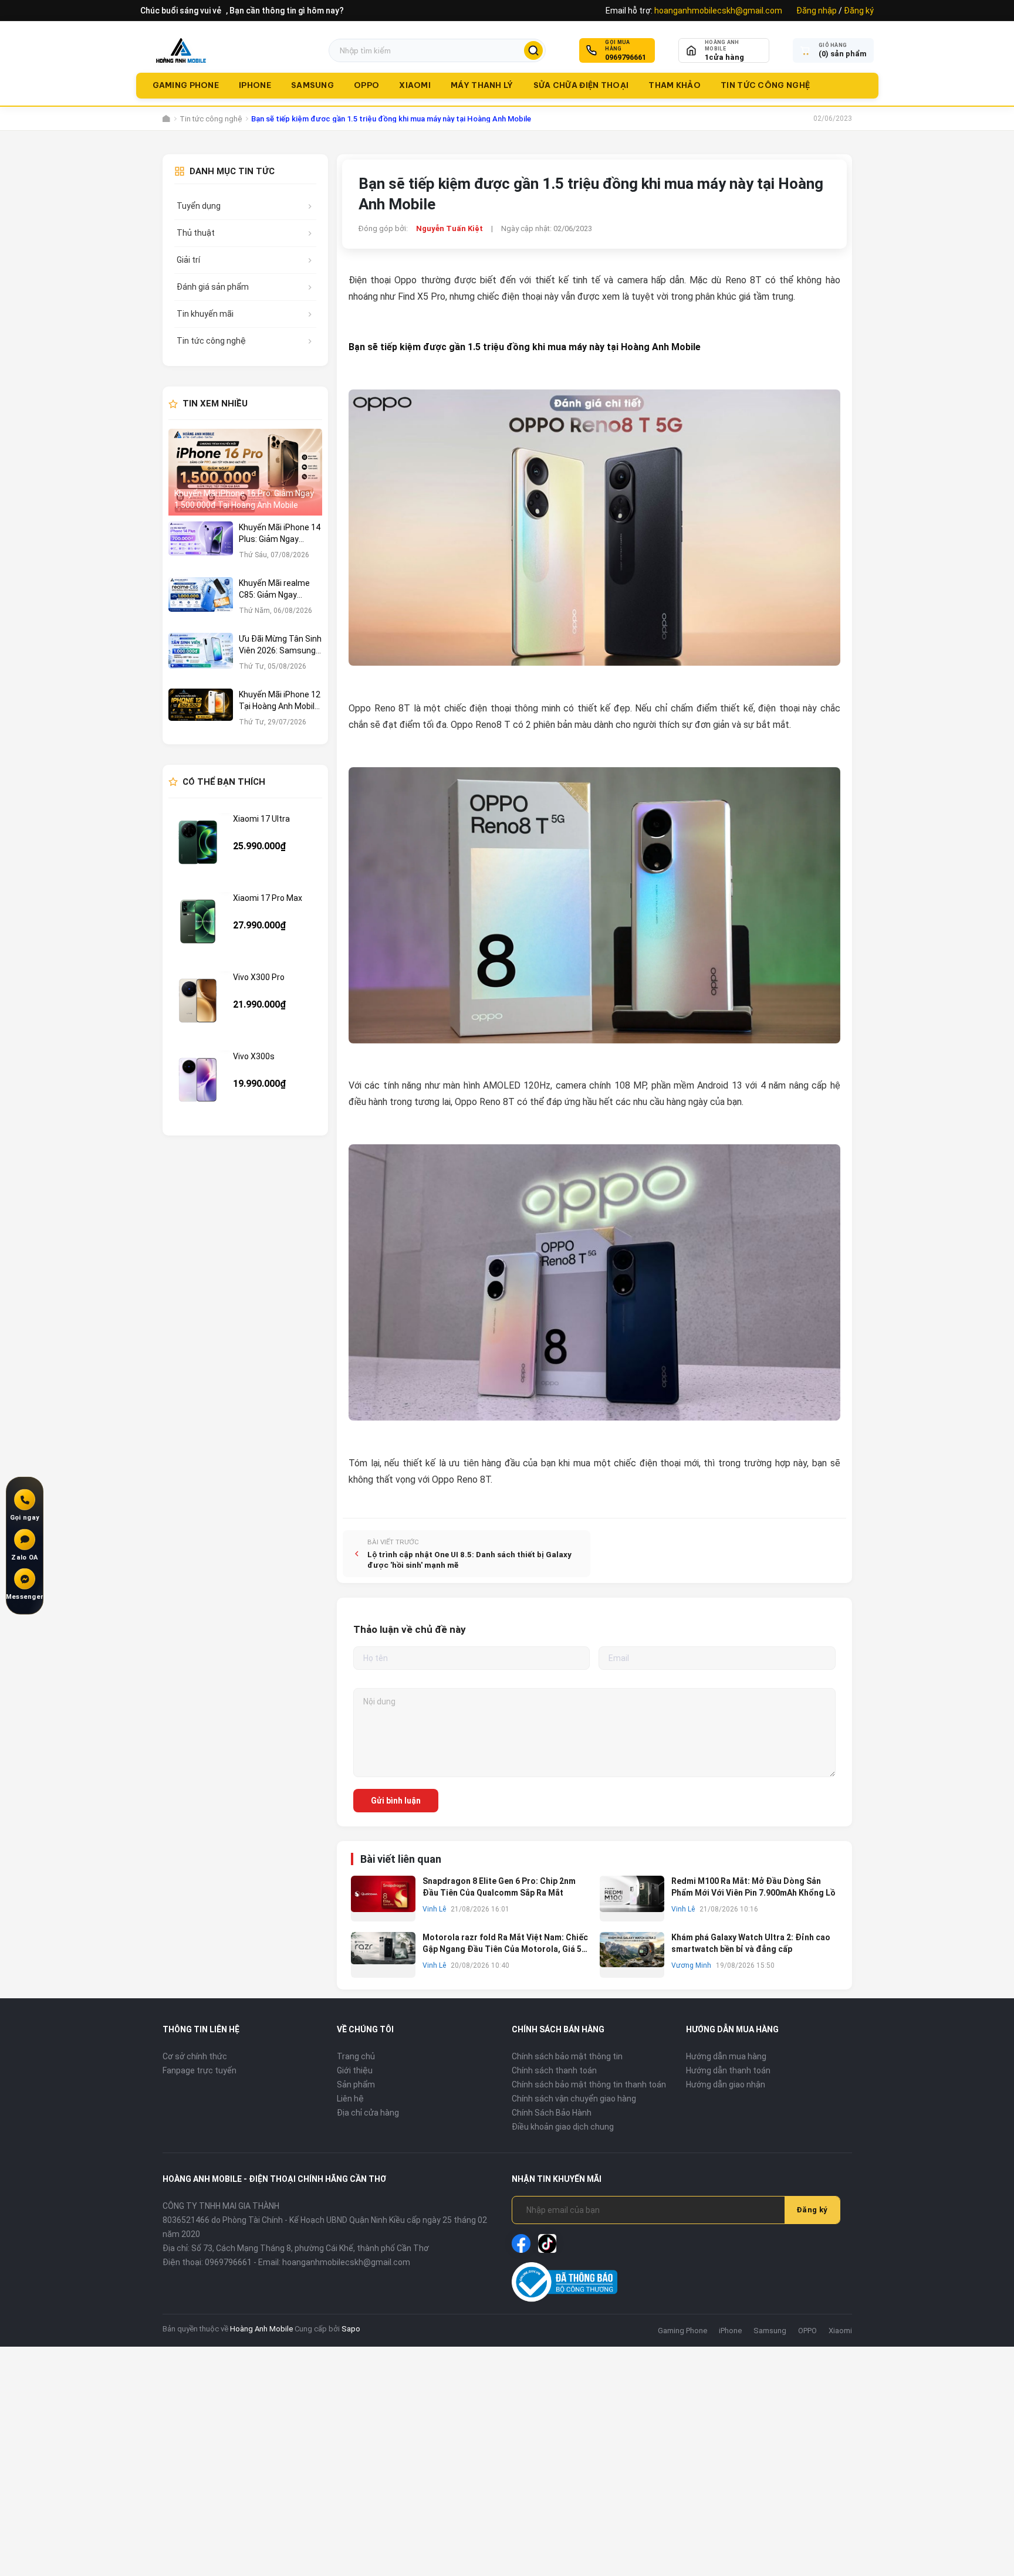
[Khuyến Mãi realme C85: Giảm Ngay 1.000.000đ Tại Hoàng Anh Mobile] (201, 602)
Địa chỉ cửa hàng (368, 2113)
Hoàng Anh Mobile (261, 2329)
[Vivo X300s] (198, 1080)
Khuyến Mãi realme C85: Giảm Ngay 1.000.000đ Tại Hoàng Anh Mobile (279, 589)
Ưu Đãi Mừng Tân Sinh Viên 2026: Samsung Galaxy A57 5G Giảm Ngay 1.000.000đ (280, 645)
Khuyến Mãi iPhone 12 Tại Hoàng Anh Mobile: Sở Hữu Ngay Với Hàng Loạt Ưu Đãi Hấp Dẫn (280, 701)
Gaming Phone (186, 85)
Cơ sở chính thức (195, 2056)
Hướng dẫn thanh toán (728, 2070)
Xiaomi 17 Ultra (261, 819)
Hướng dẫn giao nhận (726, 2084)
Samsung (312, 85)
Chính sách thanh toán (554, 2070)
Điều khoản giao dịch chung (563, 2127)
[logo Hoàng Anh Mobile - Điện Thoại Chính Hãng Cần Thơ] (181, 50)
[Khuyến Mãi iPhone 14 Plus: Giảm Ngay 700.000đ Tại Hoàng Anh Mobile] (201, 546)
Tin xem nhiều (215, 404)
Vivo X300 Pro (259, 977)
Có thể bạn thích (224, 782)
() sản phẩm (843, 54)
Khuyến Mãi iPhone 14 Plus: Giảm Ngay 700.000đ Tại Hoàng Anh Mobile (280, 534)
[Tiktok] (547, 2243)
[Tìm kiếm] (533, 50)
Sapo (351, 2329)
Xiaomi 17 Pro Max (268, 898)
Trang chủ (356, 2056)
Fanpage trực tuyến (200, 2070)
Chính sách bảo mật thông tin (567, 2056)
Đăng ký (859, 11)
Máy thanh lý (482, 85)
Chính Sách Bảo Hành (552, 2113)
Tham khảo (675, 85)
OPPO (366, 85)
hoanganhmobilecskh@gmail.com (718, 11)
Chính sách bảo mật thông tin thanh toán (589, 2084)
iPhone (255, 85)
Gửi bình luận (396, 1801)
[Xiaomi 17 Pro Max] (198, 921)
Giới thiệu (355, 2070)
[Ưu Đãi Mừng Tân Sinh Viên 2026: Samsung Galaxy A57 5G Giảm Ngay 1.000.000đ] (201, 658)
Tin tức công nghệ (765, 85)
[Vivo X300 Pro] (198, 1001)
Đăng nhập (817, 11)
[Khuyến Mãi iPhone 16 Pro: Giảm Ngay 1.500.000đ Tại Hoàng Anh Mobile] (246, 472)
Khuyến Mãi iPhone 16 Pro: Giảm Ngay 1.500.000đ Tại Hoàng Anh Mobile (244, 499)
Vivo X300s (254, 1056)
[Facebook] (521, 2243)
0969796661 (626, 57)
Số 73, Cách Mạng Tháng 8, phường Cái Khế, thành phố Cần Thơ (310, 2248)
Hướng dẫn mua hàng (726, 2056)
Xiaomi (415, 85)
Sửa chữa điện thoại (581, 85)
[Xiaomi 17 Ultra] (198, 842)
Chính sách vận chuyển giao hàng (574, 2099)
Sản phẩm (356, 2084)
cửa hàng (724, 57)
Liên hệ (350, 2099)
